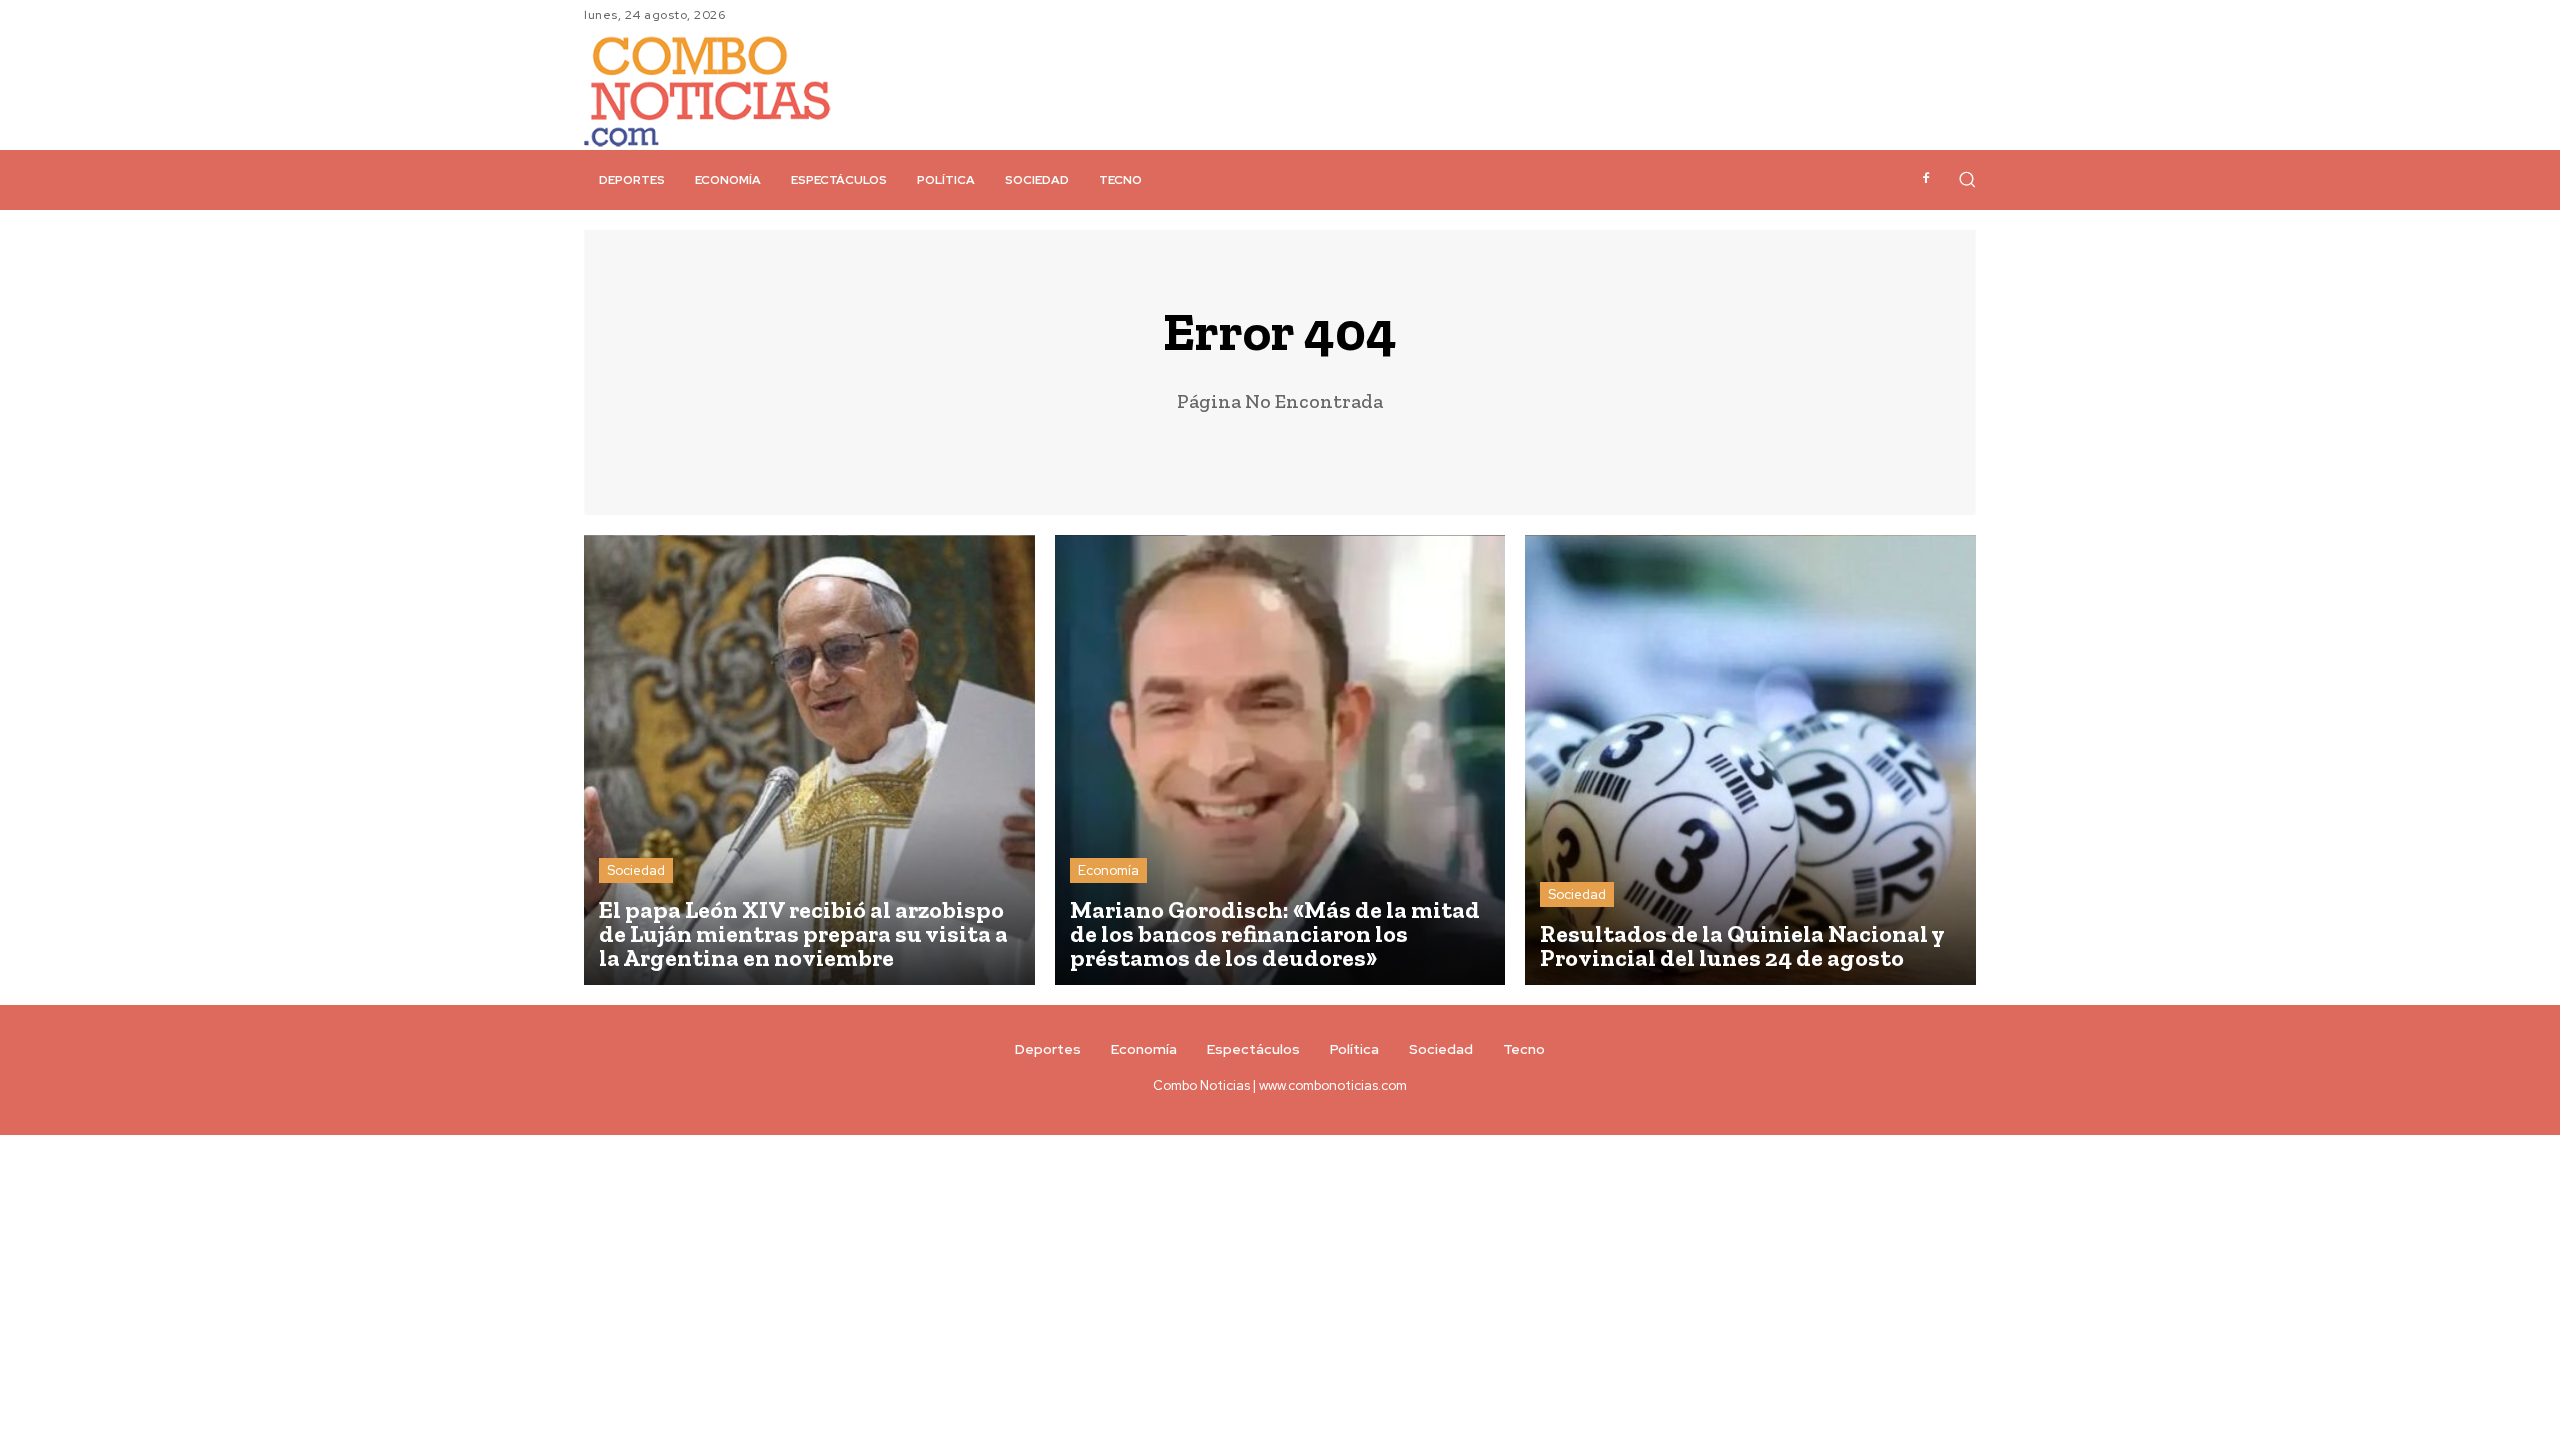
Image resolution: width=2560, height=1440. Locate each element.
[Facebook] (1926, 179)
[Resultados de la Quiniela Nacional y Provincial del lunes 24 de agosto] (1750, 760)
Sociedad (636, 870)
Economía (1108, 870)
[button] (1967, 179)
